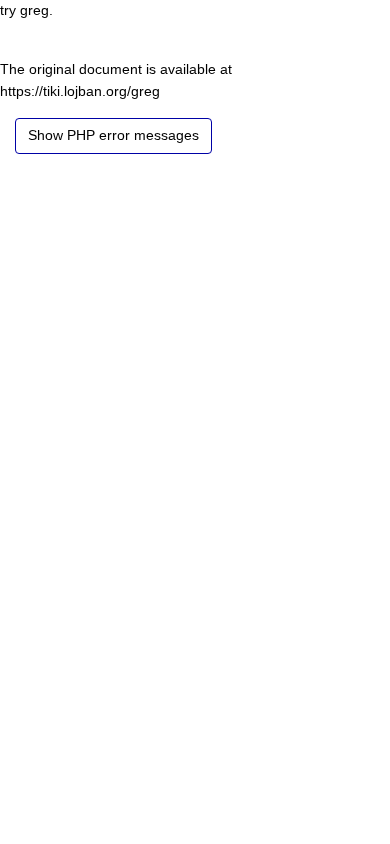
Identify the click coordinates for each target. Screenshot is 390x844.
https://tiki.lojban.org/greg (80, 91)
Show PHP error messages (113, 135)
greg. (36, 10)
